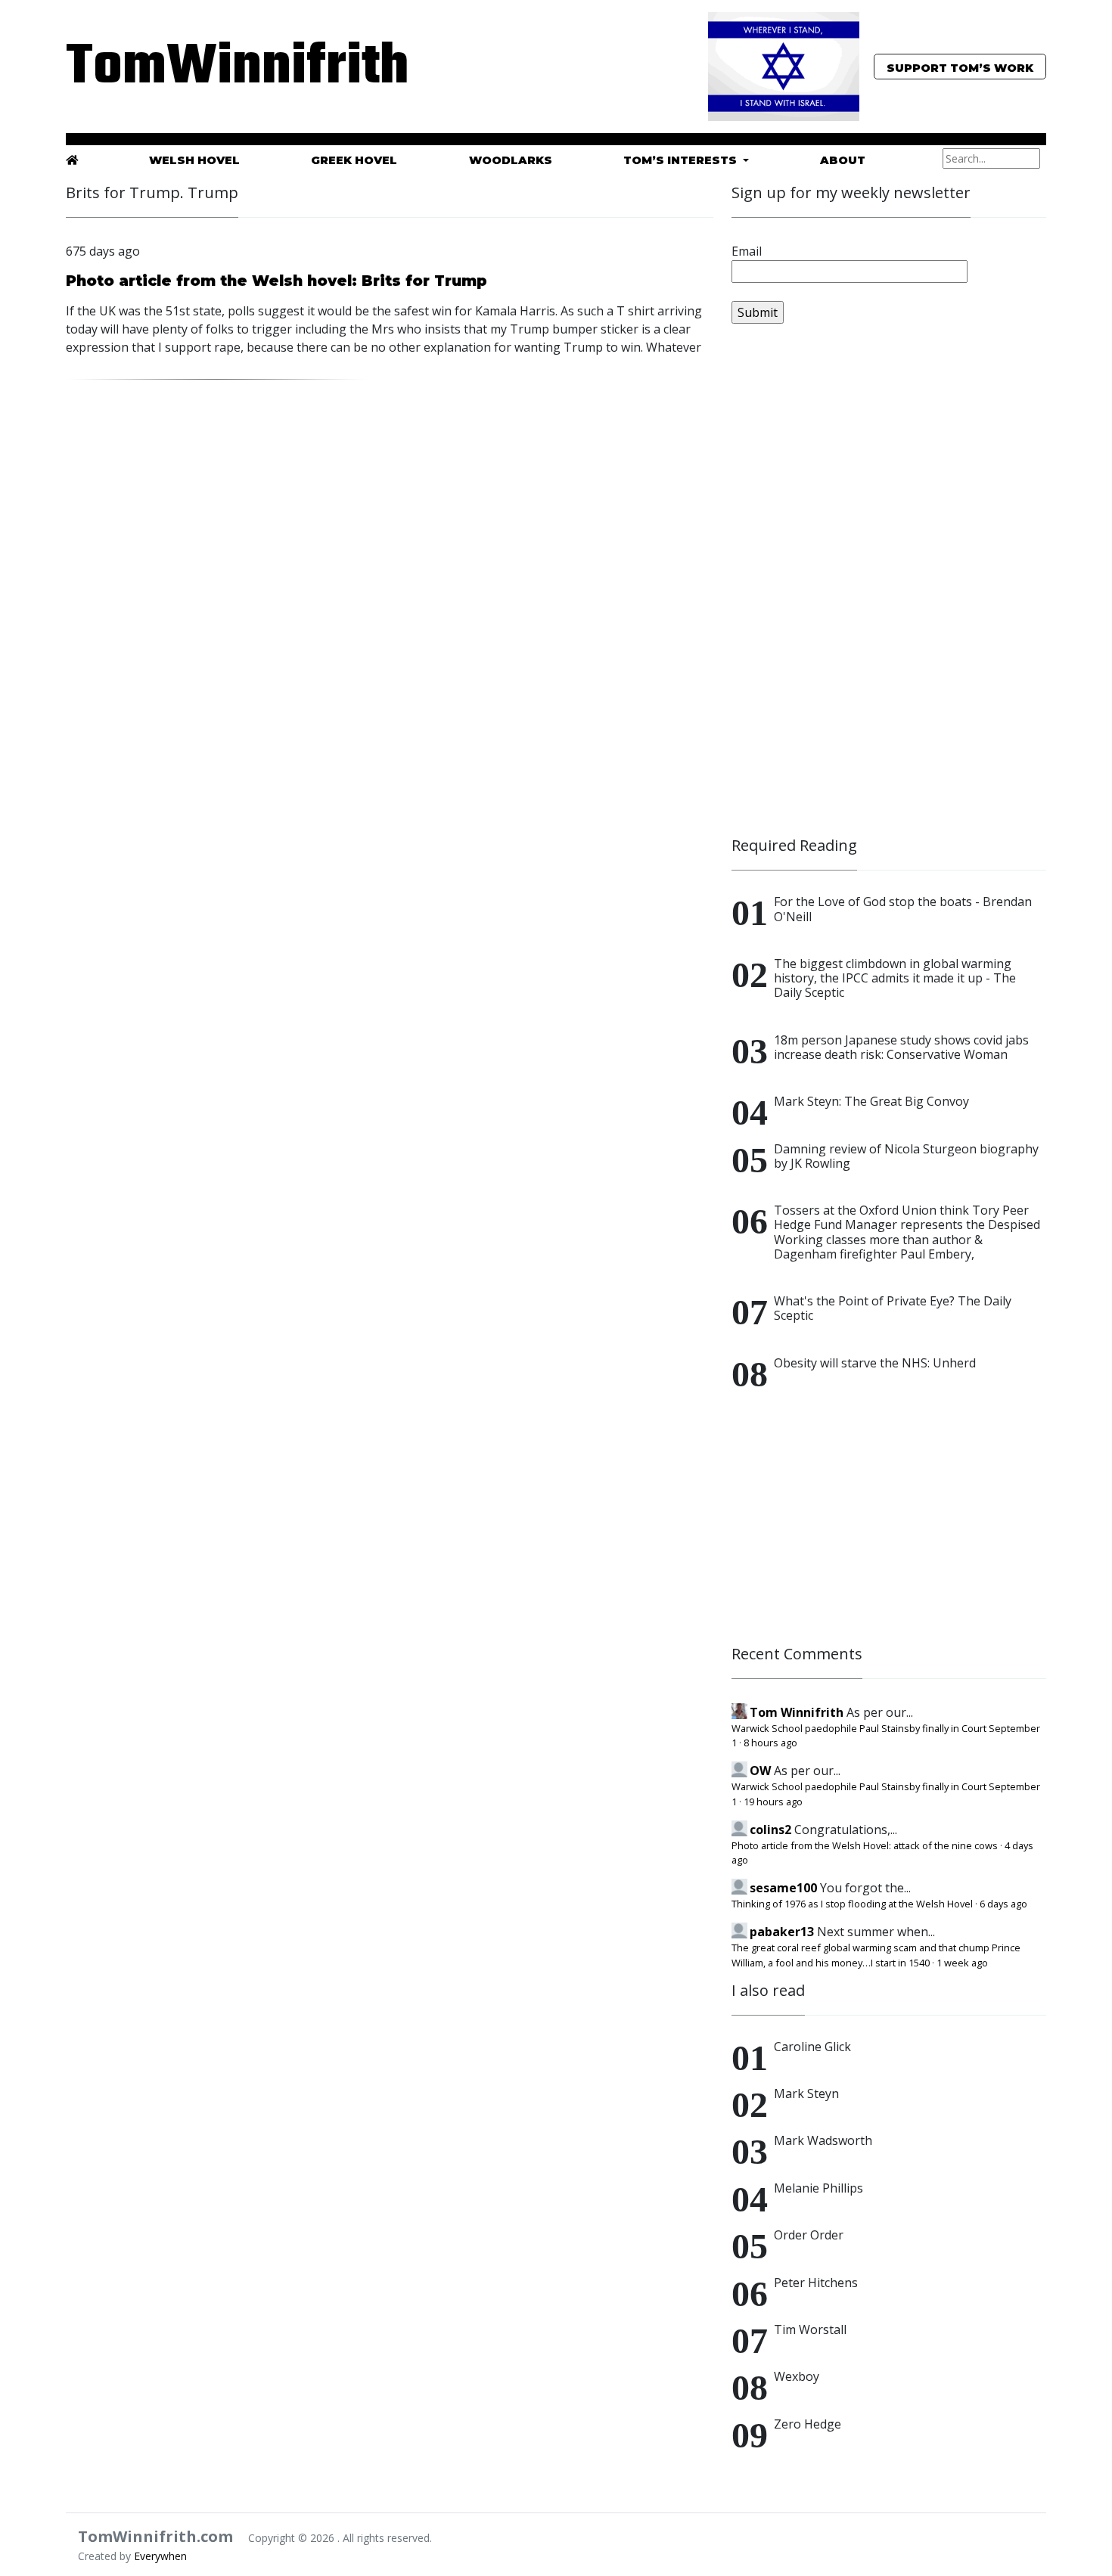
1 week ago (962, 1963)
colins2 (770, 1830)
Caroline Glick (812, 2047)
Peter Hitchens (816, 2283)
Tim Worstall (810, 2329)
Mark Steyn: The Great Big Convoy (871, 1101)
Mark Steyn (806, 2093)
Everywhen (160, 2556)
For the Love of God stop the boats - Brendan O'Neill (903, 909)
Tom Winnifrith (797, 1712)
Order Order (809, 2235)
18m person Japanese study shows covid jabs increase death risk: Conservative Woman (901, 1047)
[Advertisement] (845, 587)
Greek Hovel (354, 160)
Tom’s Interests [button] (682, 160)
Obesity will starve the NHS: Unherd (875, 1363)
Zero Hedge (808, 2424)
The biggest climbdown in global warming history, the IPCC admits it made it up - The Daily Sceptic (895, 978)
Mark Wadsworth (823, 2140)
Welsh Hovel (194, 160)
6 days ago (1003, 1904)
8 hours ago (770, 1743)
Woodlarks (511, 160)
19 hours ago (773, 1802)
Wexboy (797, 2376)
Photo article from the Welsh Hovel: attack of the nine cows (865, 1845)
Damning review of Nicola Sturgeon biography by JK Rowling (906, 1156)
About (843, 160)
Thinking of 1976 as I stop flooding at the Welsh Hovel (852, 1904)
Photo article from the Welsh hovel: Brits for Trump (276, 281)
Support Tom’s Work (960, 68)
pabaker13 (782, 1932)
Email (747, 251)
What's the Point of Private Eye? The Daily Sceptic (893, 1308)
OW (760, 1771)
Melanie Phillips (818, 2188)
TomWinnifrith (223, 68)
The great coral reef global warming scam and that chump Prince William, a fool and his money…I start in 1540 (876, 1955)
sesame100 (783, 1888)
